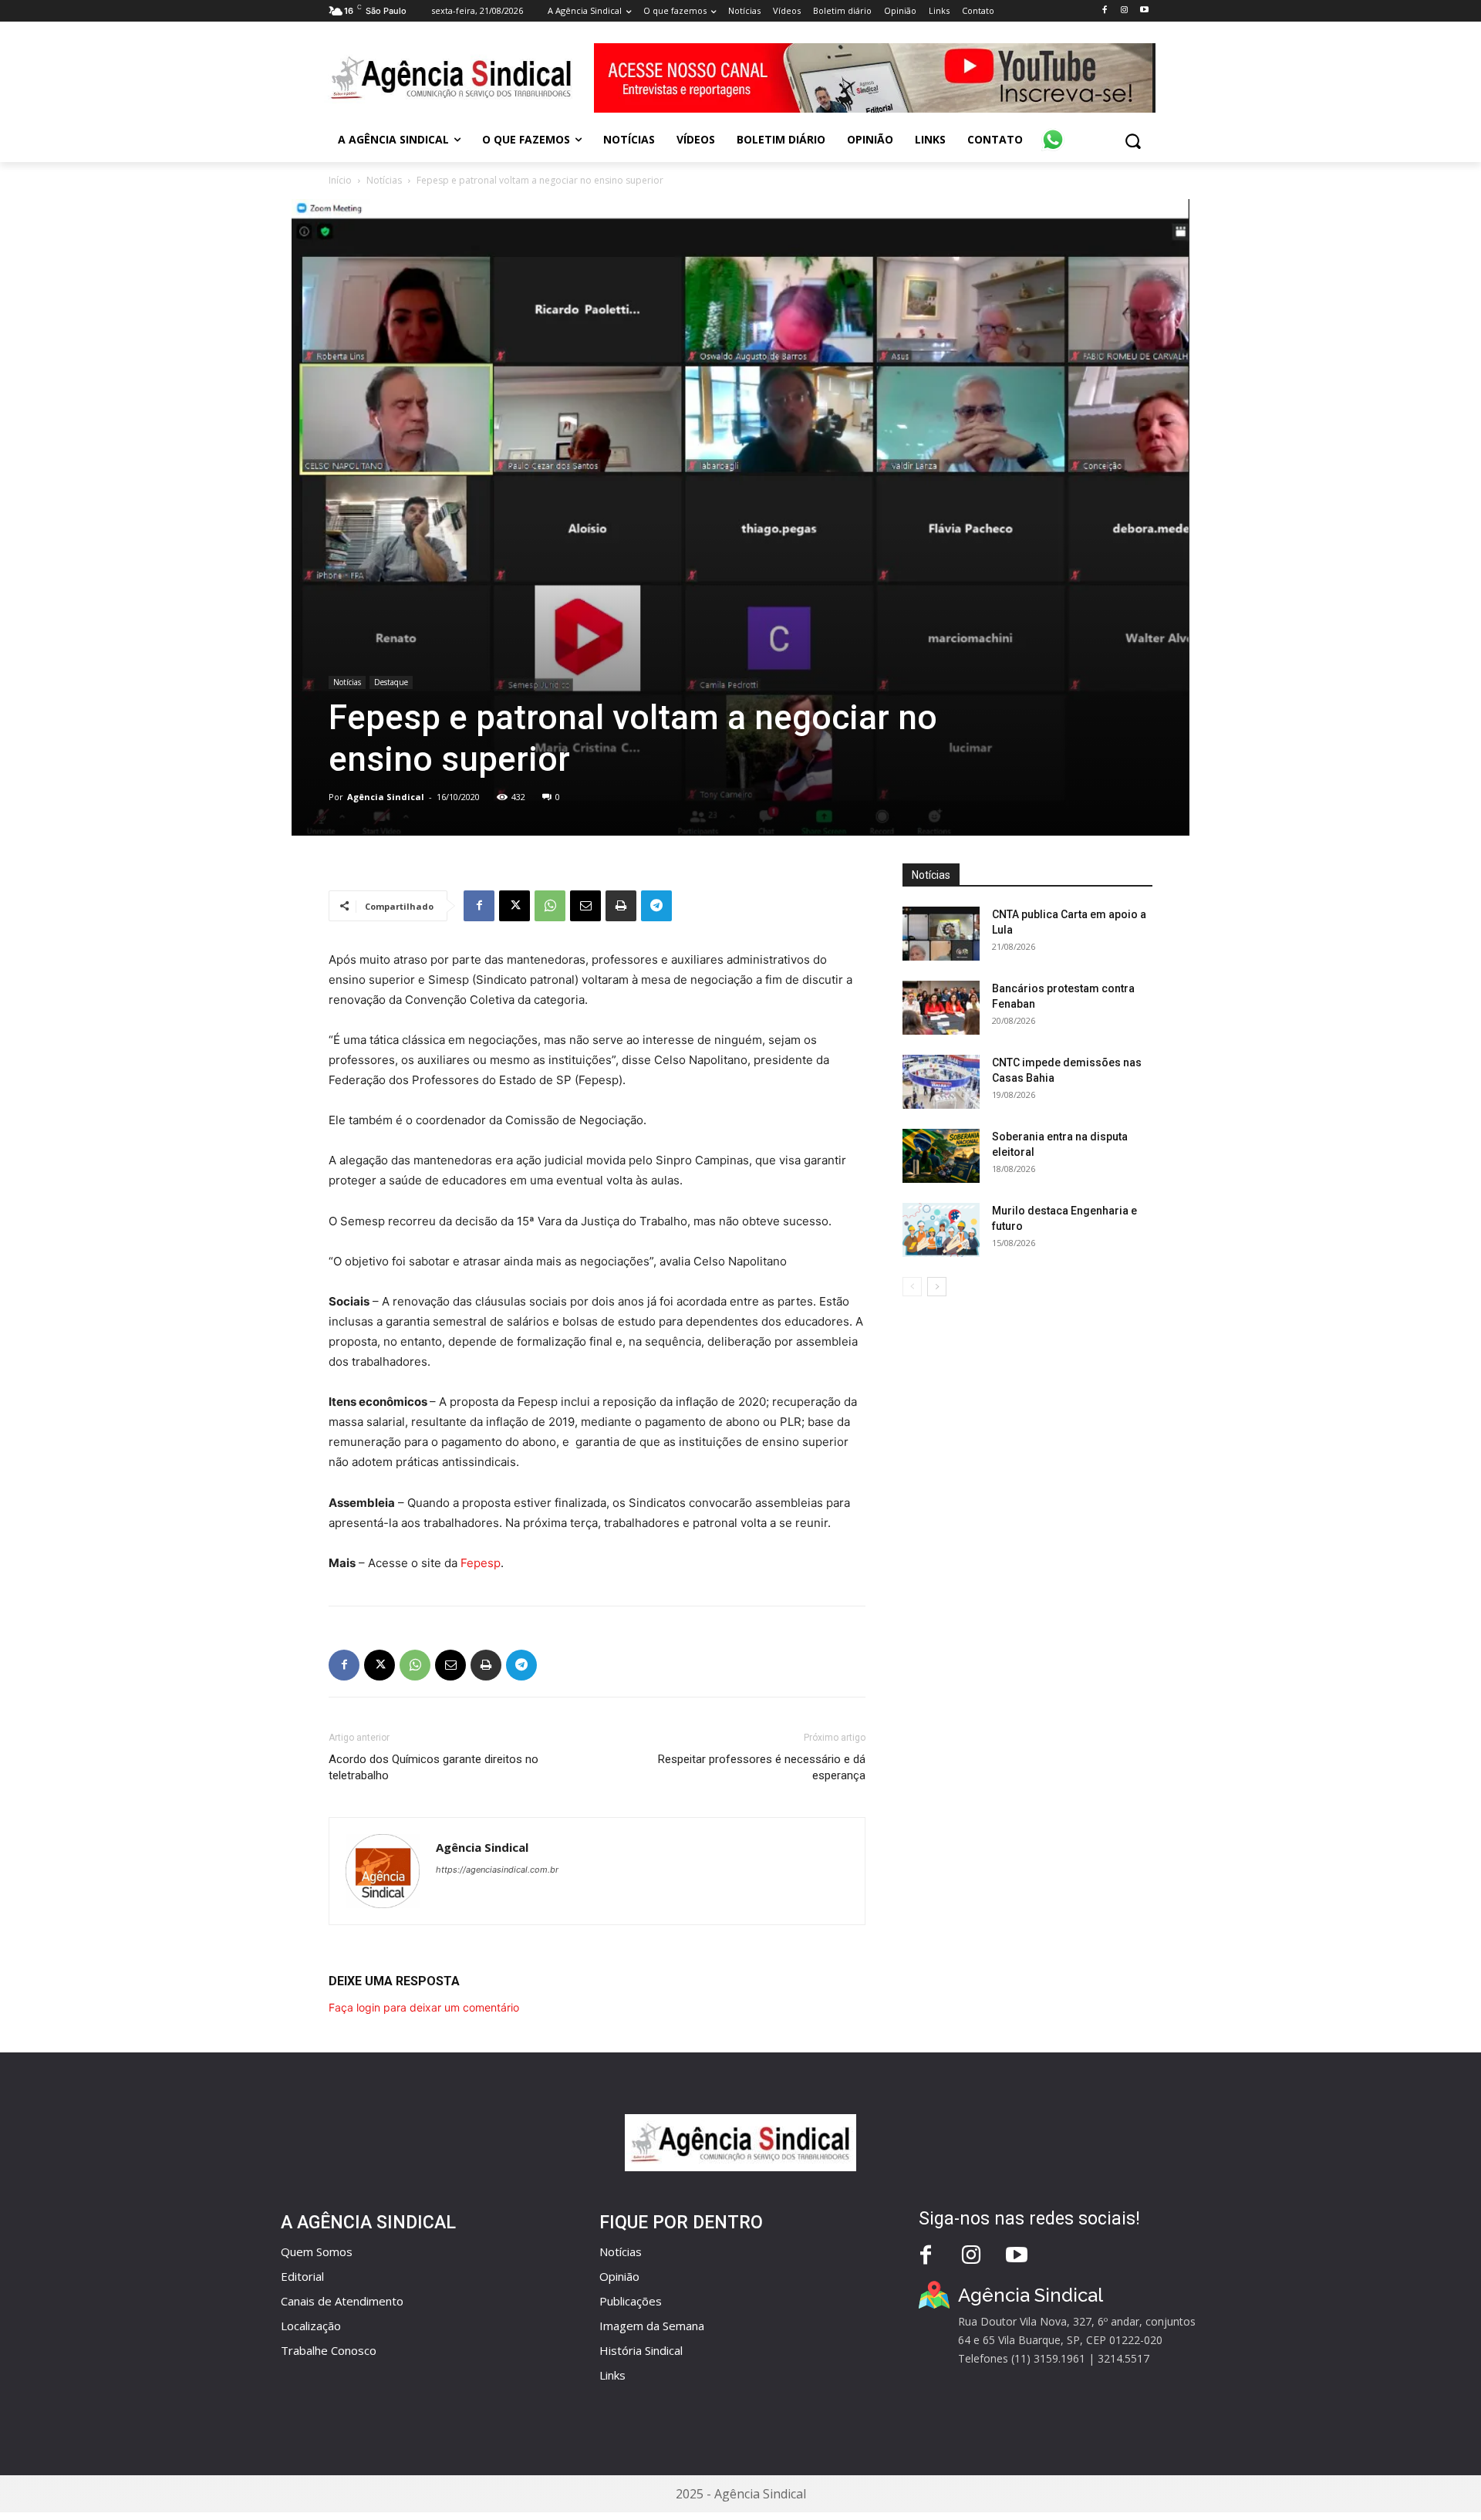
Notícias (384, 180)
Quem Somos (317, 2251)
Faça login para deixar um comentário (424, 2007)
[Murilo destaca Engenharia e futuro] (941, 1230)
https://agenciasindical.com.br (497, 1870)
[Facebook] (1104, 10)
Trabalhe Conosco (329, 2350)
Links (612, 2375)
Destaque (391, 682)
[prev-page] (912, 1287)
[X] (514, 906)
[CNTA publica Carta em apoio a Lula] (941, 934)
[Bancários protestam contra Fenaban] (941, 1008)
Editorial (302, 2276)
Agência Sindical (386, 797)
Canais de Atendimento (342, 2301)
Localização (311, 2326)
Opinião (619, 2276)
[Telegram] (656, 906)
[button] (1133, 141)
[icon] (1053, 131)
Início (340, 180)
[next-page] (937, 1287)
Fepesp (481, 1563)
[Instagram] (1124, 10)
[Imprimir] (621, 906)
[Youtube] (1144, 10)
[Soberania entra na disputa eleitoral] (941, 1156)
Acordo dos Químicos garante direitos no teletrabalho (434, 1767)
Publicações (631, 2301)
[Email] (585, 906)
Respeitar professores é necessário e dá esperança (762, 1767)
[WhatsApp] (550, 906)
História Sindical (641, 2350)
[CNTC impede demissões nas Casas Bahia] (941, 1082)
